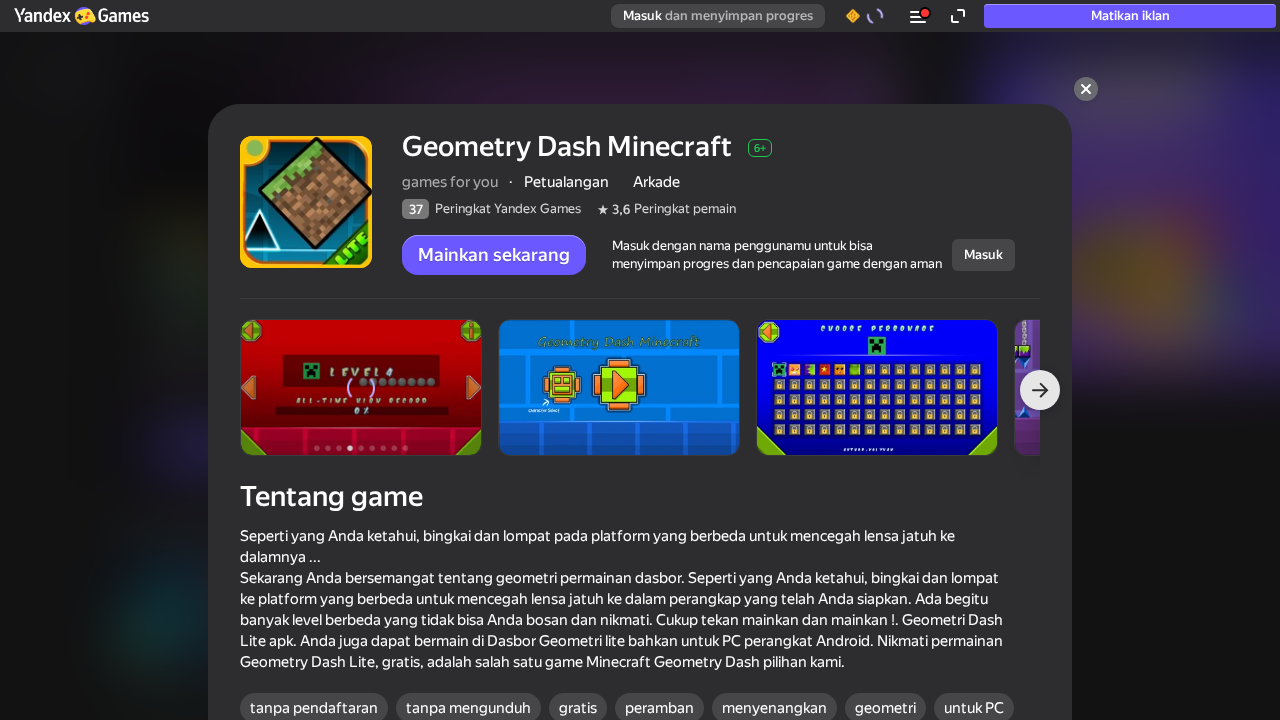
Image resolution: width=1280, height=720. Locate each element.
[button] (80, 16)
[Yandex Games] (80, 16)
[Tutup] (1086, 89)
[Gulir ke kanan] (1040, 390)
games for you (450, 182)
